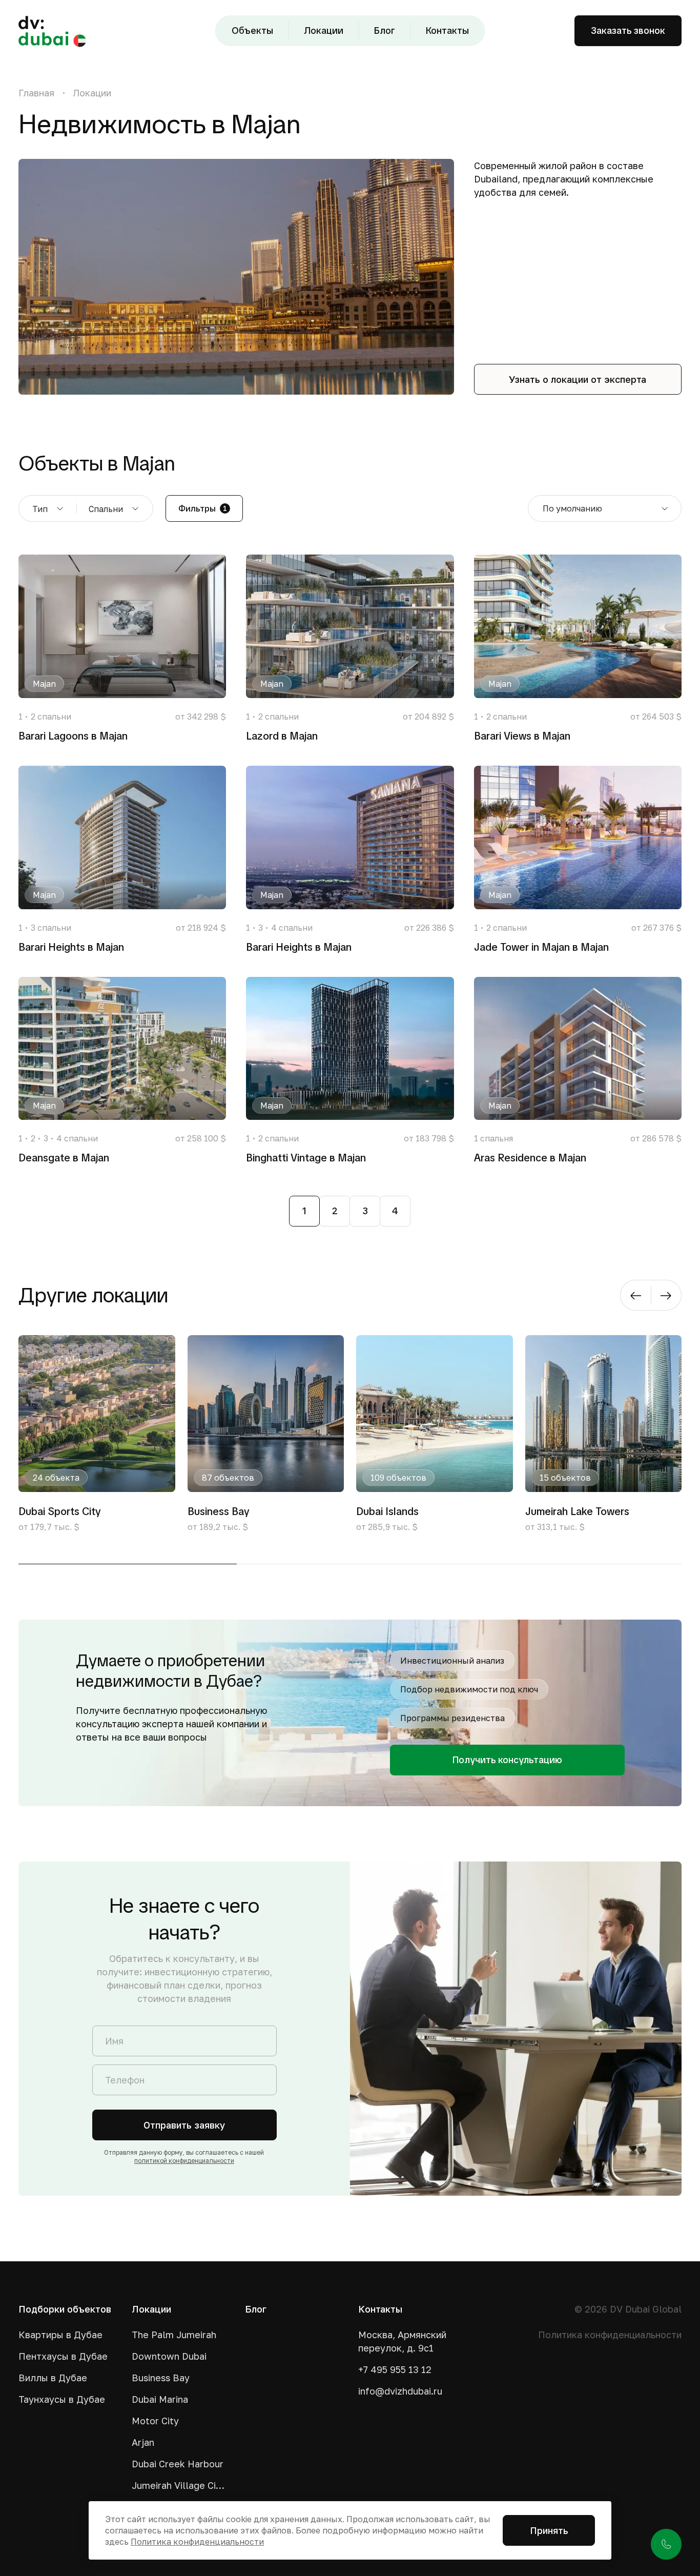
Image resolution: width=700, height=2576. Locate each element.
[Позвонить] (666, 2544)
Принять (549, 2530)
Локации (324, 30)
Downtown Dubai (169, 2356)
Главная (36, 93)
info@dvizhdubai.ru (400, 2391)
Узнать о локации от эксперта (578, 379)
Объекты (252, 30)
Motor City (155, 2421)
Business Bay (161, 2378)
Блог (385, 30)
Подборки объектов (65, 2309)
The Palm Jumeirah (174, 2335)
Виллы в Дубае (53, 2378)
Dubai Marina (160, 2399)
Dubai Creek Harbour (178, 2464)
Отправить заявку (184, 2125)
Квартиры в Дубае (60, 2335)
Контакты (447, 30)
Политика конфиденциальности (610, 2335)
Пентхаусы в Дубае (63, 2356)
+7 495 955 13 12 (395, 2369)
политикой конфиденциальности (184, 2161)
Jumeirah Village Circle (180, 2485)
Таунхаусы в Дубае (62, 2399)
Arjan (143, 2442)
